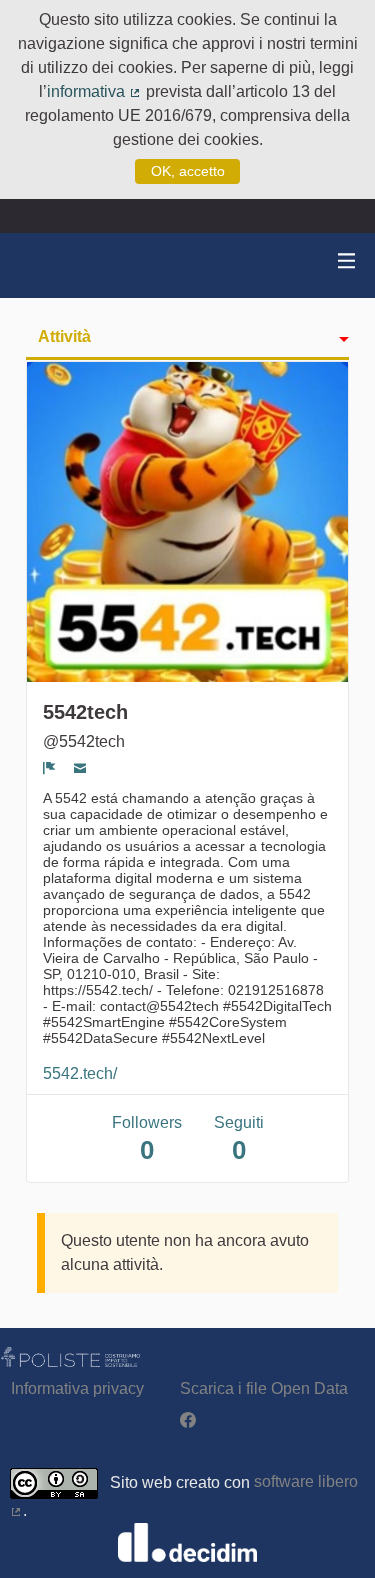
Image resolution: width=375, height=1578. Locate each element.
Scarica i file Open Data (264, 1388)
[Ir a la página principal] (40, 265)
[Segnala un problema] (49, 768)
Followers (147, 1139)
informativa (94, 91)
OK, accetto (188, 171)
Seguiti (239, 1139)
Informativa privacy (77, 1388)
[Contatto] (80, 768)
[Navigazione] (347, 261)
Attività (64, 336)
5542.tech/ (80, 1073)
